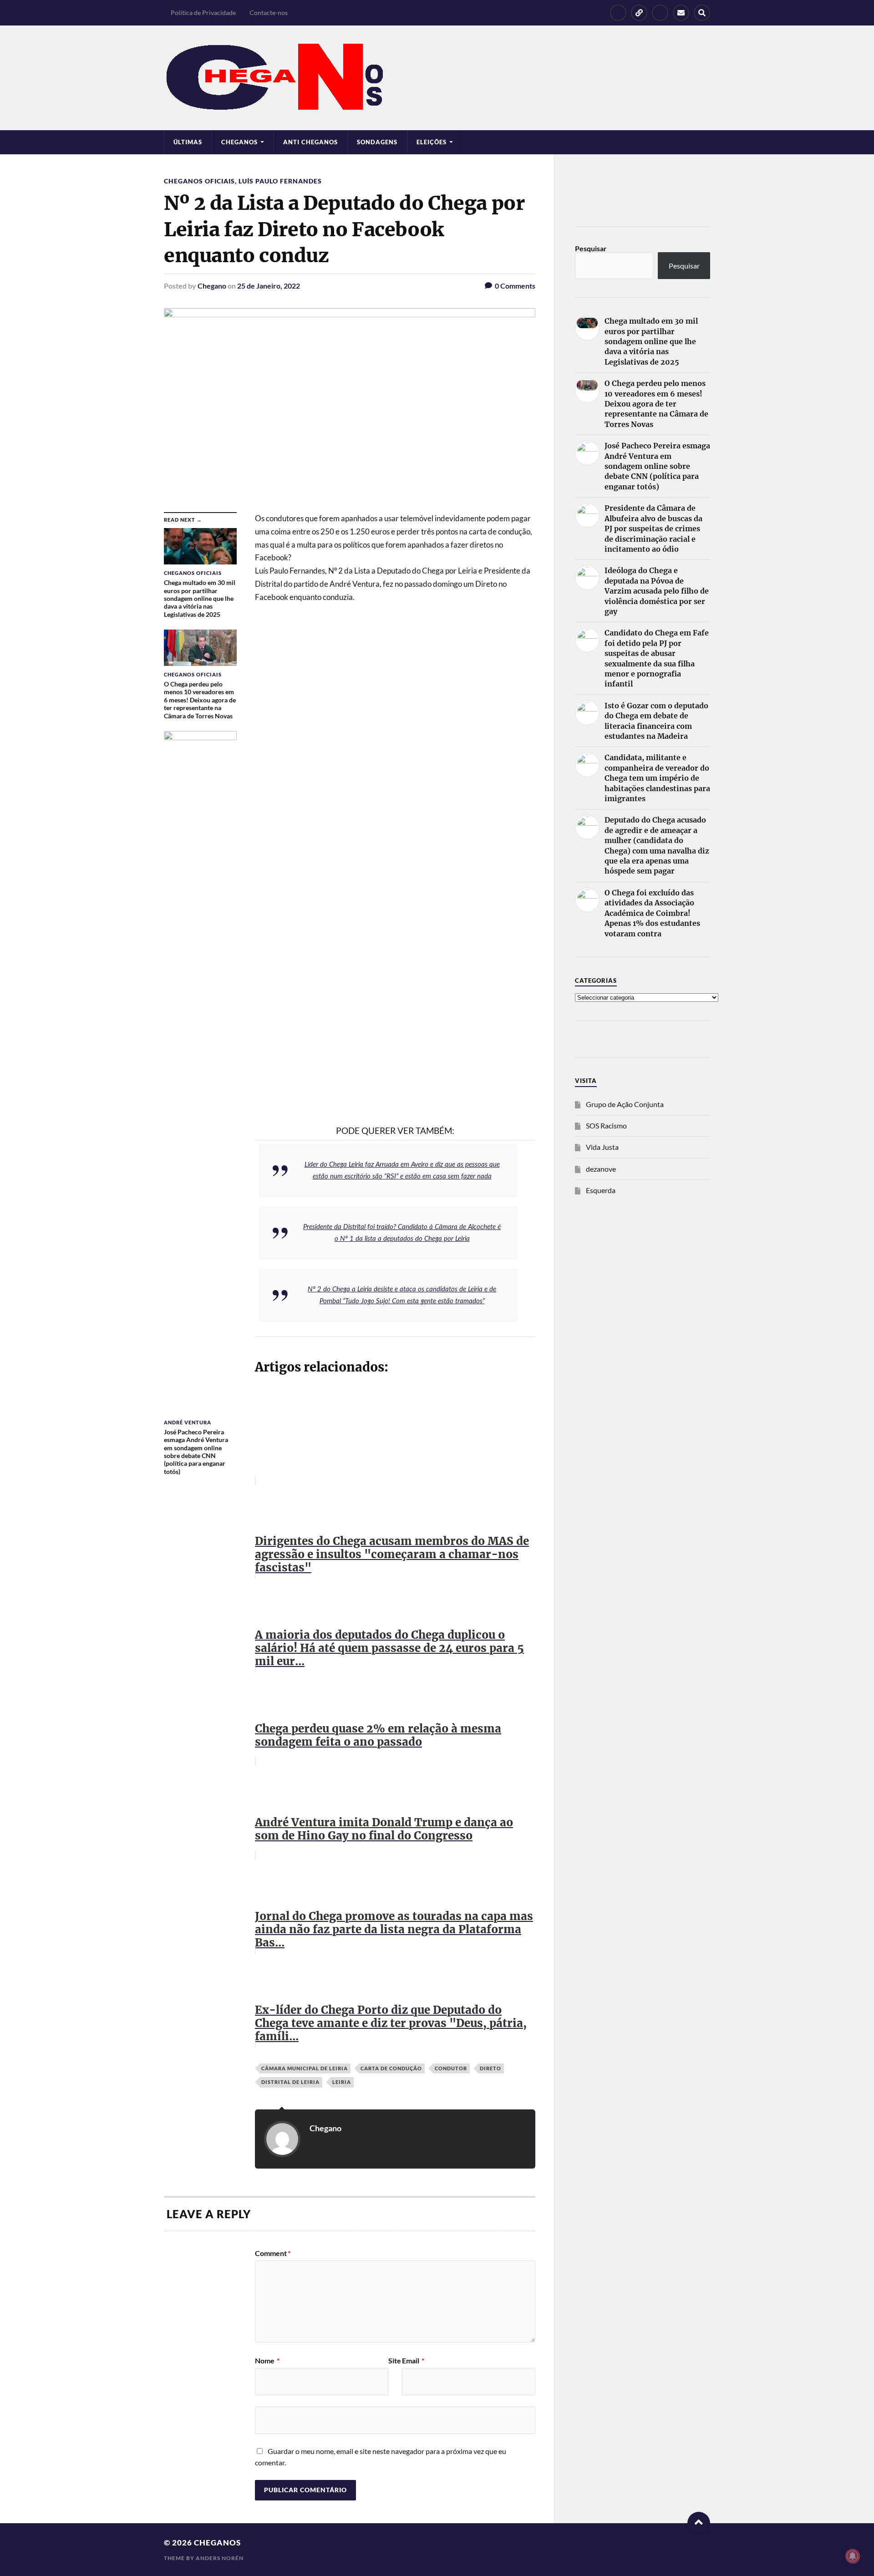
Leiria (342, 2082)
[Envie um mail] (681, 13)
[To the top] (699, 2523)
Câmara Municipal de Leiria (305, 2068)
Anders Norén (220, 2558)
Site (395, 2361)
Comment (273, 2253)
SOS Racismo (606, 1125)
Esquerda (601, 1190)
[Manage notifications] (853, 2556)
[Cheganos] (437, 78)
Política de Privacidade (203, 13)
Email (413, 2361)
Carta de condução (391, 2068)
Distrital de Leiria (290, 2082)
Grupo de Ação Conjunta (625, 1104)
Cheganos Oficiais (199, 181)
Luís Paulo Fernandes (280, 181)
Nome (267, 2361)
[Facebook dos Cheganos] (618, 13)
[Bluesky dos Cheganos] (639, 13)
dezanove (601, 1169)
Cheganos (217, 2543)
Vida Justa (602, 1147)
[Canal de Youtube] (660, 13)
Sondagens (377, 142)
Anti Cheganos (310, 142)
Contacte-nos (269, 13)
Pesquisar (591, 248)
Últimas (188, 142)
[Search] (702, 13)
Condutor (451, 2068)
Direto (490, 2068)
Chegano (212, 286)
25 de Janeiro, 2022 (269, 286)
